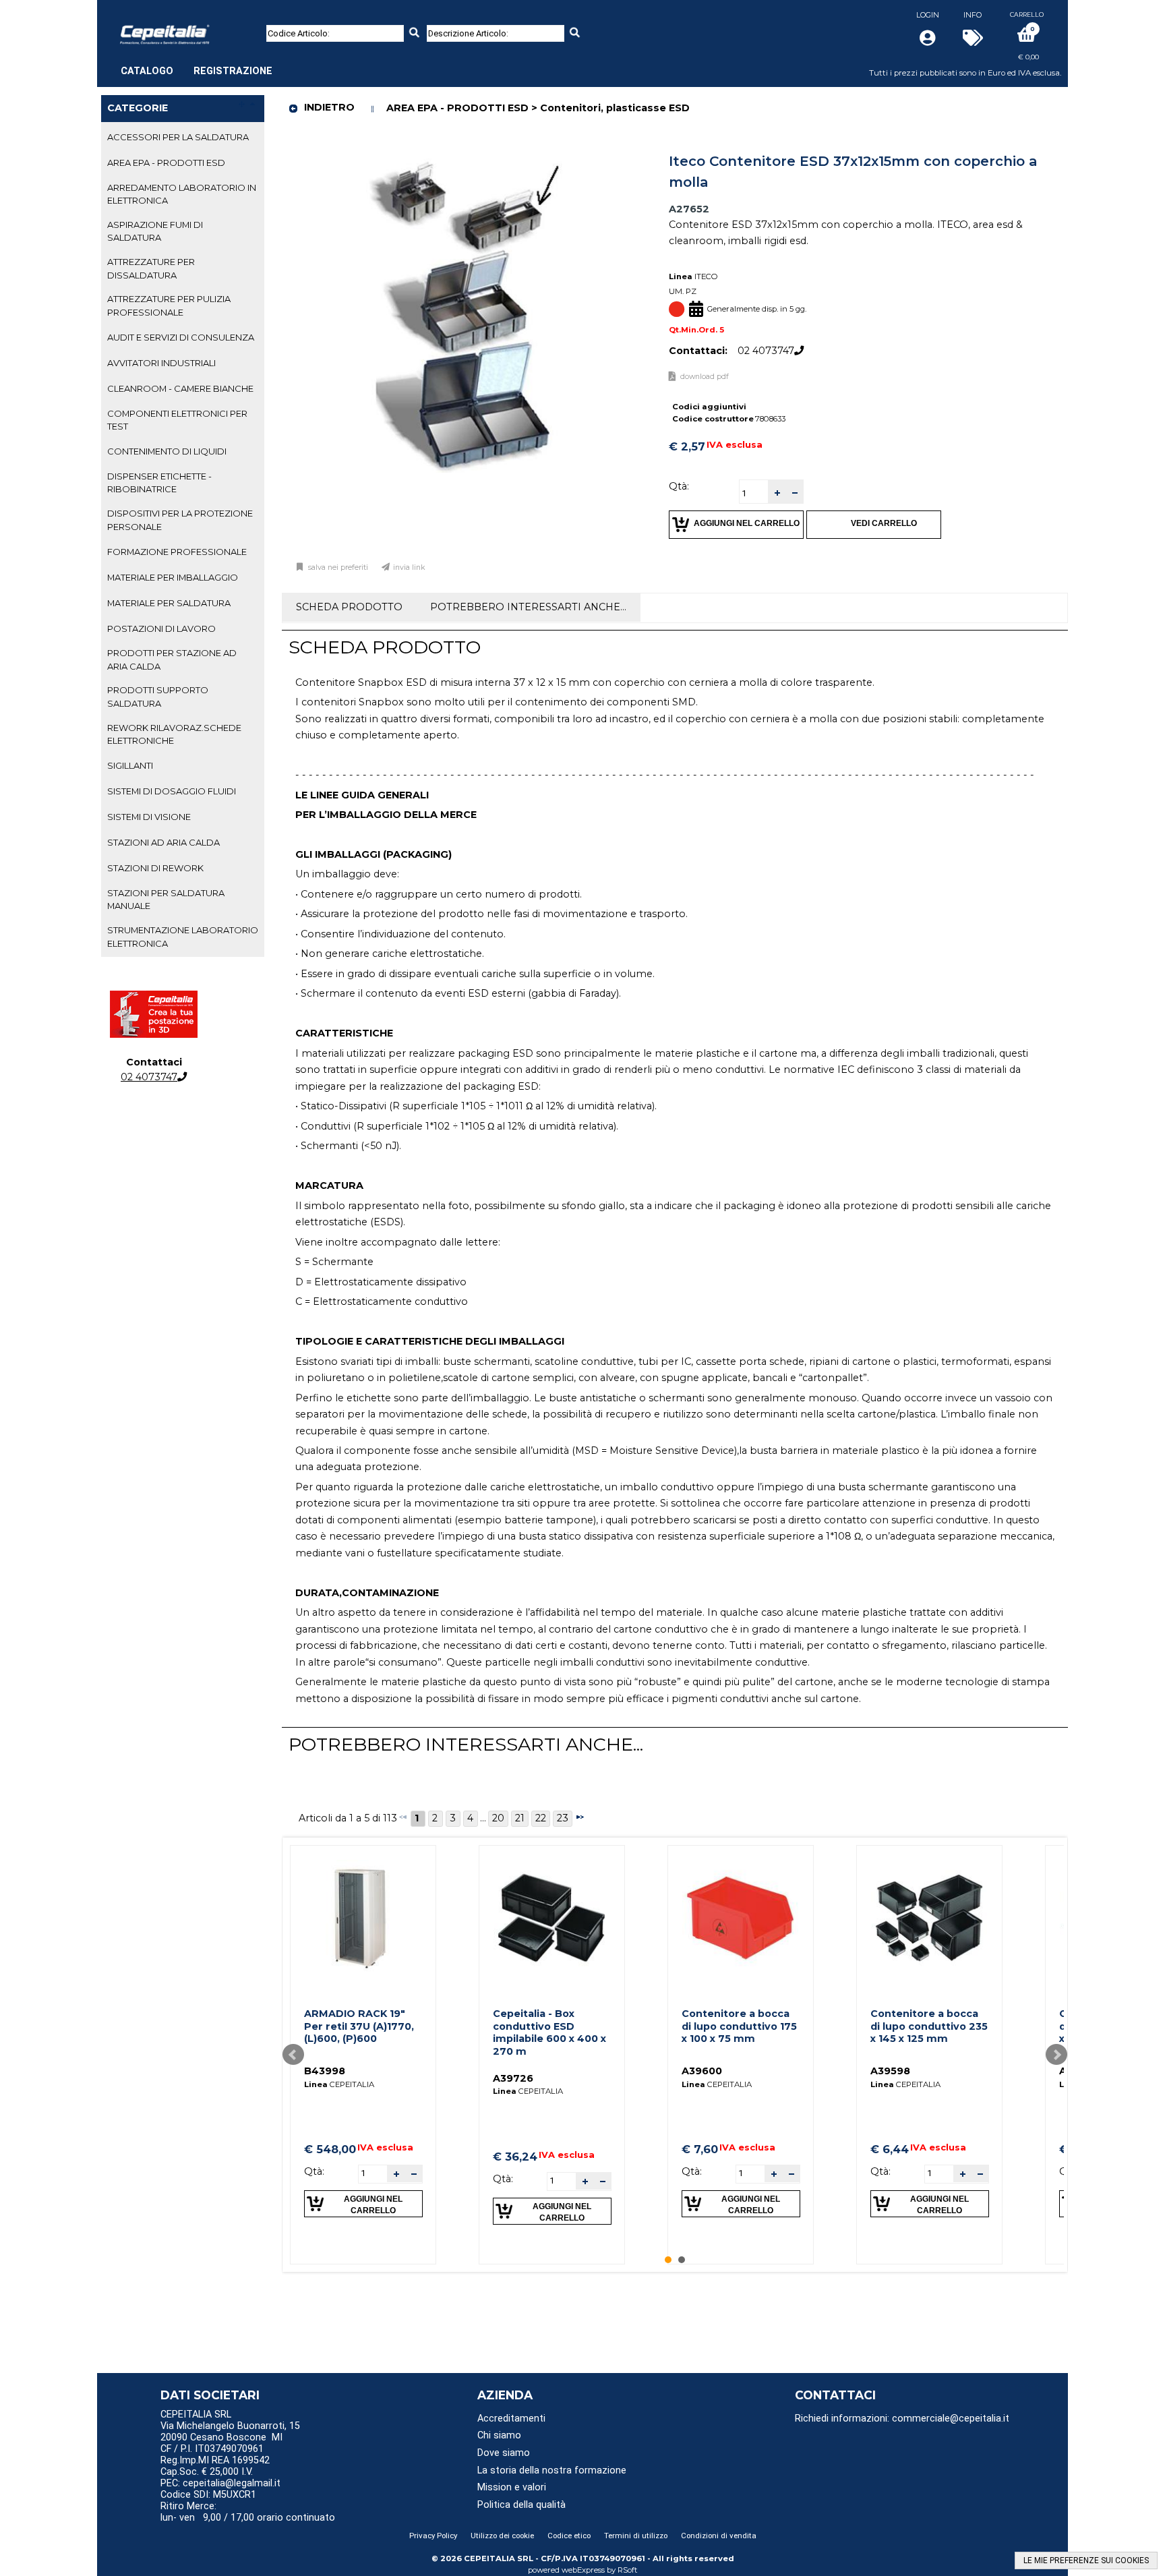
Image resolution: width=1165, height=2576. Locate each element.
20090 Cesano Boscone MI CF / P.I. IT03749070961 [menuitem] (221, 2443)
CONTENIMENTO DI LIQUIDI (167, 451)
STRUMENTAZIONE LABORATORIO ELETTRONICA (183, 936)
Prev (293, 2055)
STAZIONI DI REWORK (155, 868)
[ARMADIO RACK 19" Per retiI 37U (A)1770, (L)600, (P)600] (363, 1918)
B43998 (325, 2071)
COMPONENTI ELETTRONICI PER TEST (177, 420)
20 (498, 1818)
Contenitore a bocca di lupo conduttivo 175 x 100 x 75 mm (739, 2026)
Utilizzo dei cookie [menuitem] (502, 2536)
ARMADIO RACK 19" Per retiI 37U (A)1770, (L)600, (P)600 (359, 2026)
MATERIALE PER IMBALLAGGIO (173, 577)
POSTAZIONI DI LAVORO (161, 628)
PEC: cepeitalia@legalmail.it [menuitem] (222, 2483)
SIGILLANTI (130, 765)
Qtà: (679, 486)
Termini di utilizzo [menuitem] (636, 2536)
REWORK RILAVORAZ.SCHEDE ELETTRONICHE (174, 734)
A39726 (513, 2078)
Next (1056, 2055)
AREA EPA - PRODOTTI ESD (166, 163)
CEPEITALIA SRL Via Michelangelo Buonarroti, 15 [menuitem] (230, 2420)
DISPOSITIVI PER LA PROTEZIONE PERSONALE (180, 520)
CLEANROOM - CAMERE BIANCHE (180, 388)
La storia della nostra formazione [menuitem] (552, 2470)
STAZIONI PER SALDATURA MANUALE (166, 899)
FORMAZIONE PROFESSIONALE (177, 552)
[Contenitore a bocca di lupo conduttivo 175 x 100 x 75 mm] (740, 1918)
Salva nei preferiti (338, 567)
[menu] (197, 64)
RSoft (628, 2570)
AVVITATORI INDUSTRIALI (161, 363)
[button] (777, 492)
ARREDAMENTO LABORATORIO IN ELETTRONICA (182, 194)
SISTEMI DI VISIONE (149, 817)
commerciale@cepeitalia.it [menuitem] (951, 2419)
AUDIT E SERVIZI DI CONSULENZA (181, 337)
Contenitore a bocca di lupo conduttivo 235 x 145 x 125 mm (929, 2026)
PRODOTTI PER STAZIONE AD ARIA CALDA (172, 659)
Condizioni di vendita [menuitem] (719, 2536)
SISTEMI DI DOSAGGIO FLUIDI (172, 791)
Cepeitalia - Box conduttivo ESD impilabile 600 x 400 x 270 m (549, 2032)
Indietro (329, 107)
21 (520, 1818)
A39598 (890, 2071)
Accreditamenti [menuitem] (511, 2419)
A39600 (702, 2071)
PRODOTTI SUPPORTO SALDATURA (158, 696)
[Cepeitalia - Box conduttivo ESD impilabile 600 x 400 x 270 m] (551, 1918)
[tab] (183, 138)
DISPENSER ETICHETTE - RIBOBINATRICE (159, 482)
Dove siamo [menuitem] (504, 2453)
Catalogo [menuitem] (147, 71)
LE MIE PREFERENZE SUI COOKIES (1086, 2560)
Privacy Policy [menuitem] (433, 2536)
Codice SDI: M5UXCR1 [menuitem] (208, 2495)
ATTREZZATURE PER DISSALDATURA (151, 268)
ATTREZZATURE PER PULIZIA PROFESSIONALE (169, 305)
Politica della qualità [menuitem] (521, 2505)
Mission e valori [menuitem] (512, 2487)
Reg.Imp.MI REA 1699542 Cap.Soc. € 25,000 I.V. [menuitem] (215, 2466)
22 (541, 1818)
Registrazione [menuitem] (233, 71)
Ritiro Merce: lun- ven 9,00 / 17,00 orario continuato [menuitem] (248, 2512)
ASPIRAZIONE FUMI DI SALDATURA (155, 231)
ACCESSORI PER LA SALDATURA (178, 137)
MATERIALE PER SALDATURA (169, 603)
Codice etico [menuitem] (569, 2536)
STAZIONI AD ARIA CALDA (163, 842)
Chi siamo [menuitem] (499, 2435)
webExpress (583, 2570)
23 (563, 1818)
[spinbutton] (754, 493)
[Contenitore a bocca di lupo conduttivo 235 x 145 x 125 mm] (929, 1918)
